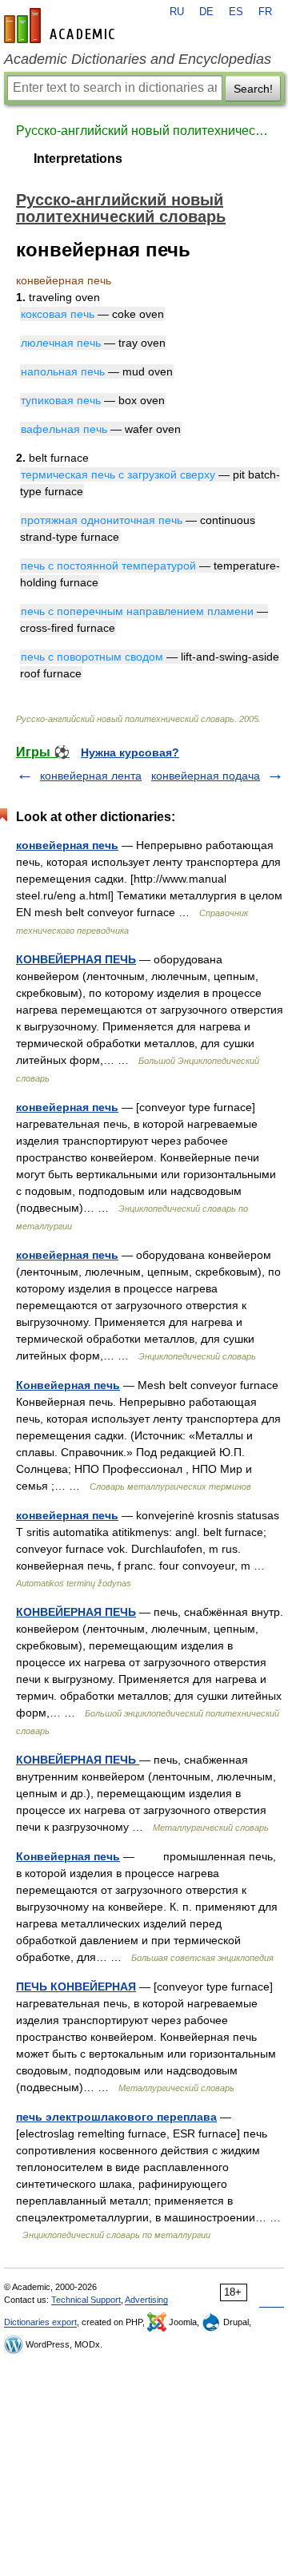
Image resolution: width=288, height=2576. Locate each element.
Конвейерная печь (68, 1385)
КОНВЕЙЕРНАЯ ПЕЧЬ (76, 959)
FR (265, 12)
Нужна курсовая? (130, 752)
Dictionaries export (40, 2322)
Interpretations (78, 159)
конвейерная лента (91, 776)
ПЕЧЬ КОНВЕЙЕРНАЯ (76, 1987)
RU (177, 12)
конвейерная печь (67, 845)
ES (236, 12)
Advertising (146, 2300)
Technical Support (86, 2300)
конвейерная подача (206, 776)
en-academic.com (62, 26)
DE (206, 12)
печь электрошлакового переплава (116, 2117)
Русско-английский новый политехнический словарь (144, 131)
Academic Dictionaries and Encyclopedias (138, 59)
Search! (253, 89)
